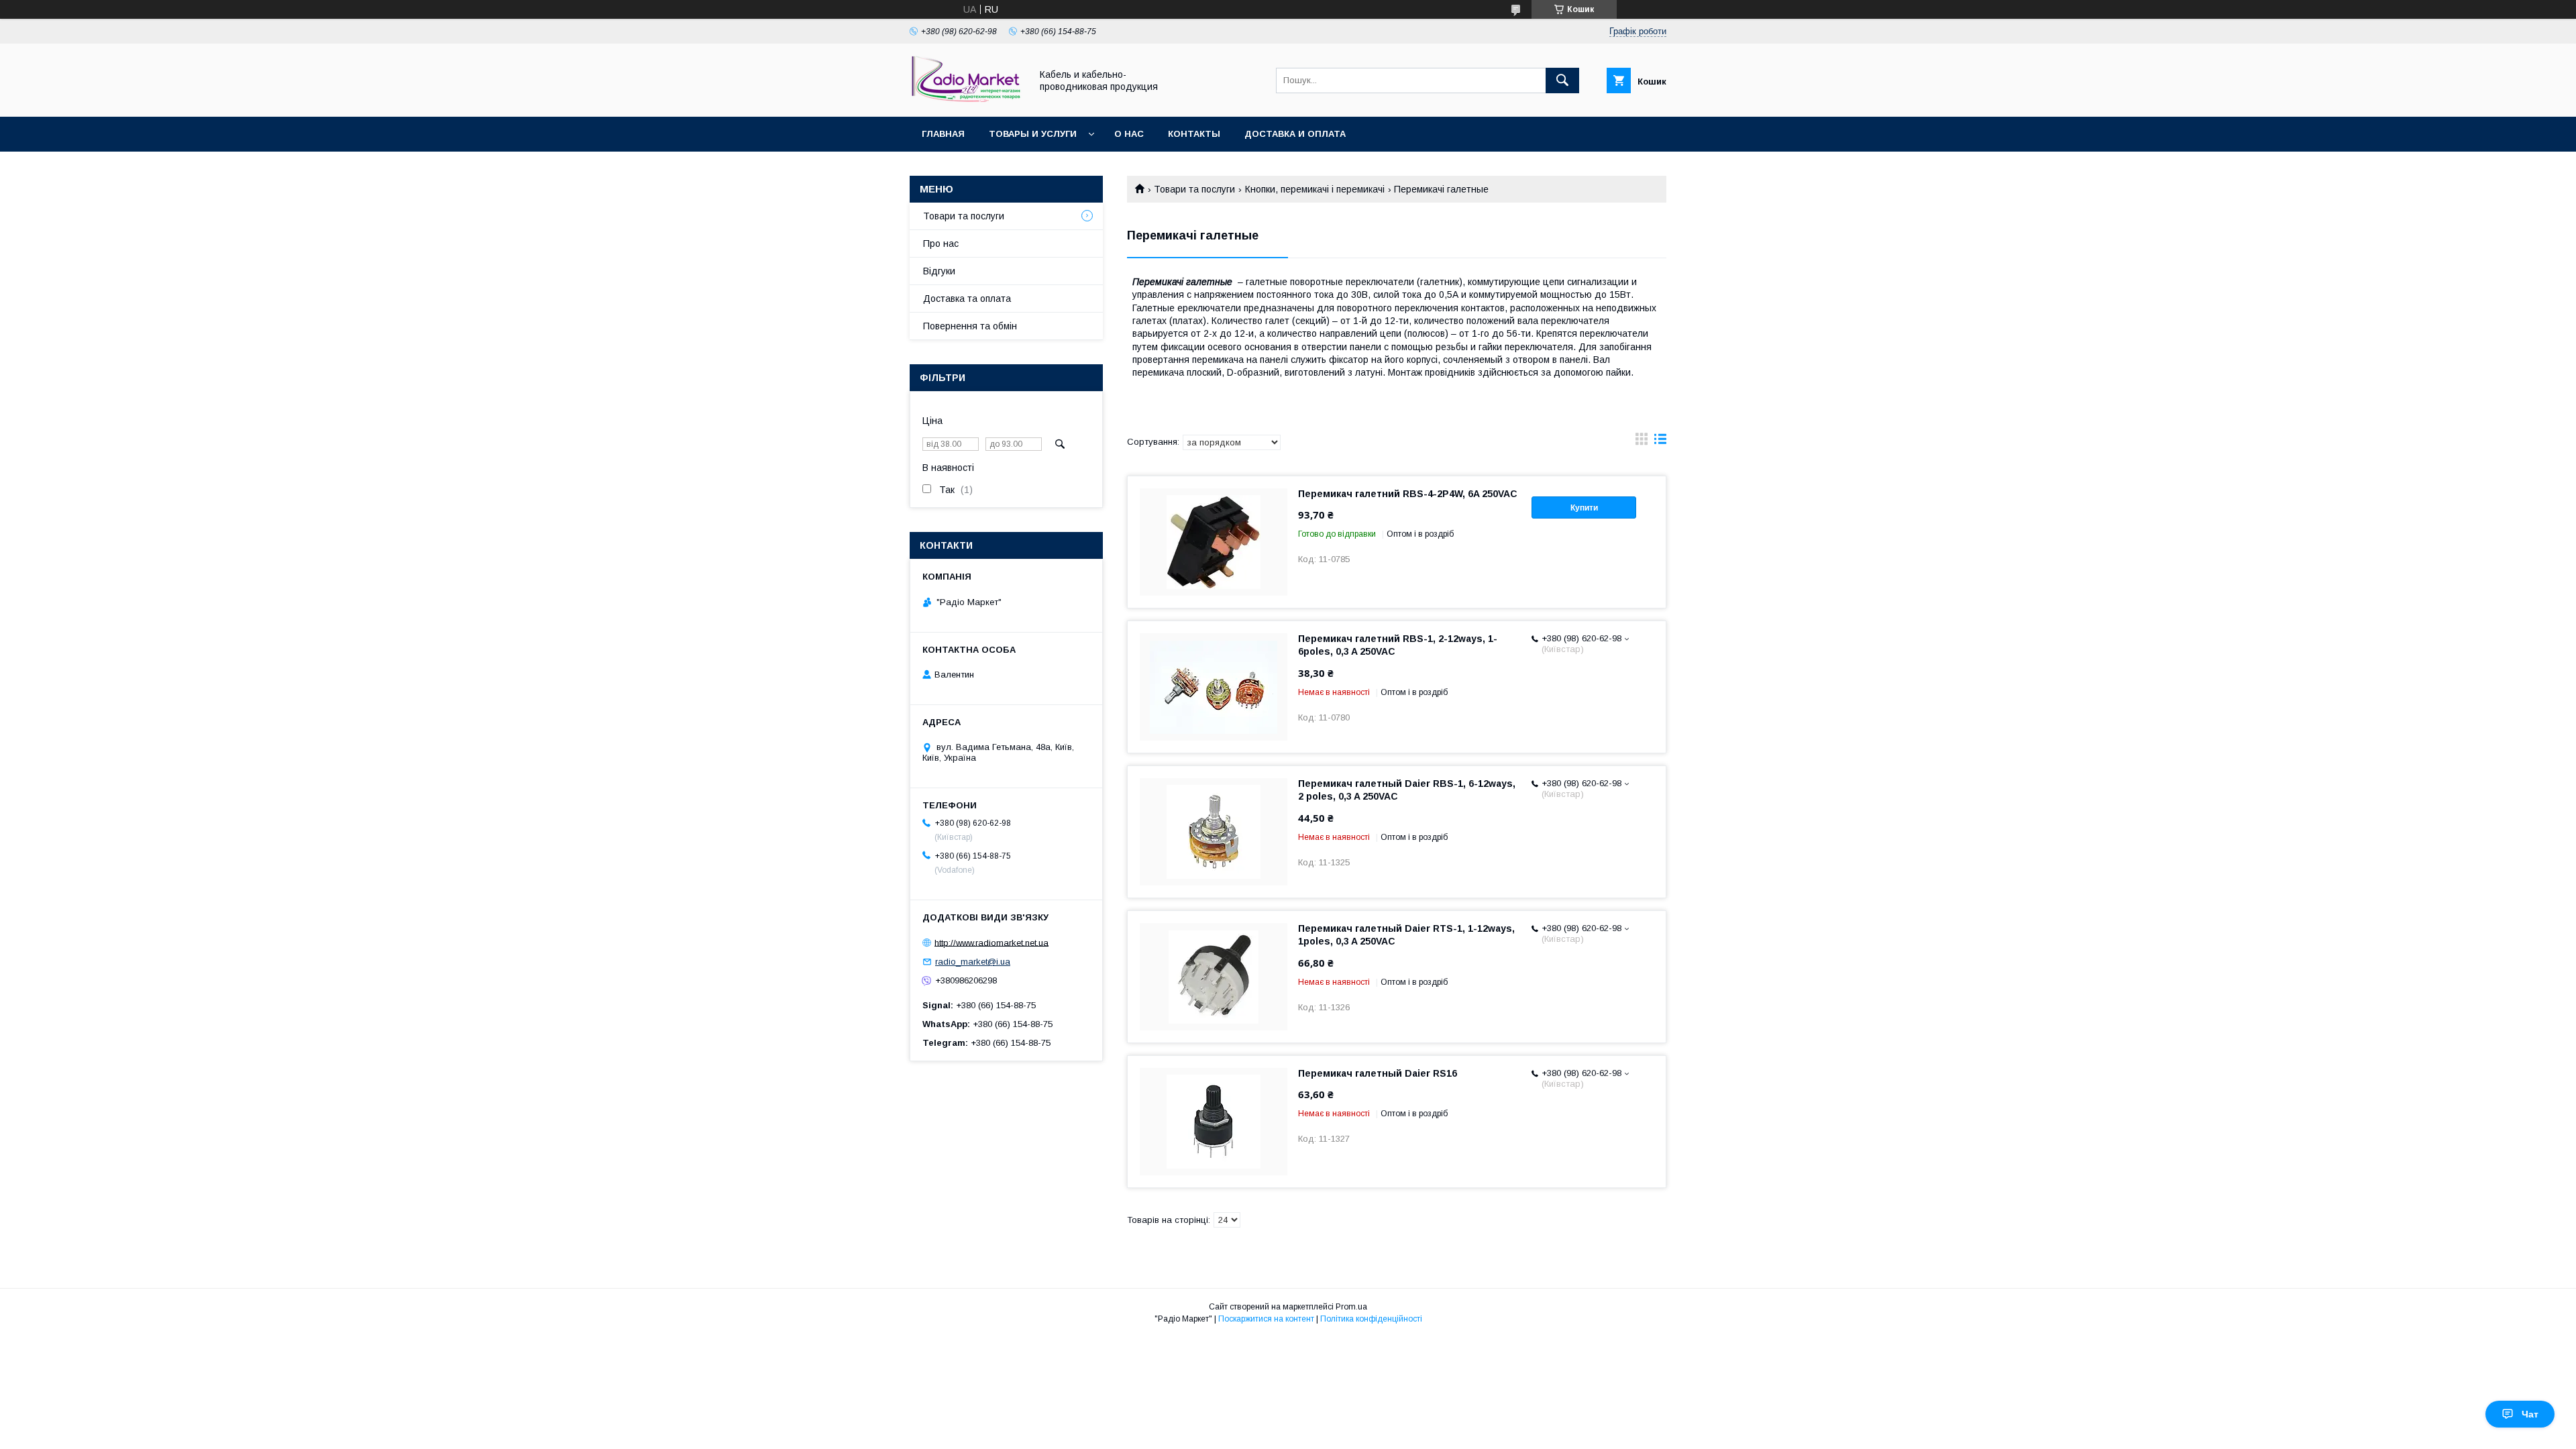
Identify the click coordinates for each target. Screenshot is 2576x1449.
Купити (1584, 508)
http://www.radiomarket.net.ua (991, 942)
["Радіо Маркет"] (967, 99)
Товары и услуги (1033, 134)
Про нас (941, 244)
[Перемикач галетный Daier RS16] (1214, 1122)
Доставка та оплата (967, 299)
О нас (1129, 134)
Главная (943, 134)
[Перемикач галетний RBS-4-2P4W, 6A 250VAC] (1214, 542)
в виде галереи (1642, 442)
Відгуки (939, 271)
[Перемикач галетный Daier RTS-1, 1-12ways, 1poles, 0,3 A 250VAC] (1214, 977)
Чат (2530, 1414)
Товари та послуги (1194, 189)
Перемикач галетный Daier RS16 (1378, 1073)
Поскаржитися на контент (1266, 1319)
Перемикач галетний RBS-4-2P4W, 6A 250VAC (1408, 494)
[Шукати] (1562, 80)
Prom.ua (1351, 1307)
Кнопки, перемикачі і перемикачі (1315, 189)
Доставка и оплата (1295, 134)
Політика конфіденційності (1371, 1319)
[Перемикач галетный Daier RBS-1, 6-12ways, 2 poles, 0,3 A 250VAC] (1214, 832)
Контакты (1194, 134)
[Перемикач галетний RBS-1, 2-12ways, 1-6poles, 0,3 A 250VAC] (1214, 687)
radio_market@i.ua (973, 962)
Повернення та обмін (970, 326)
